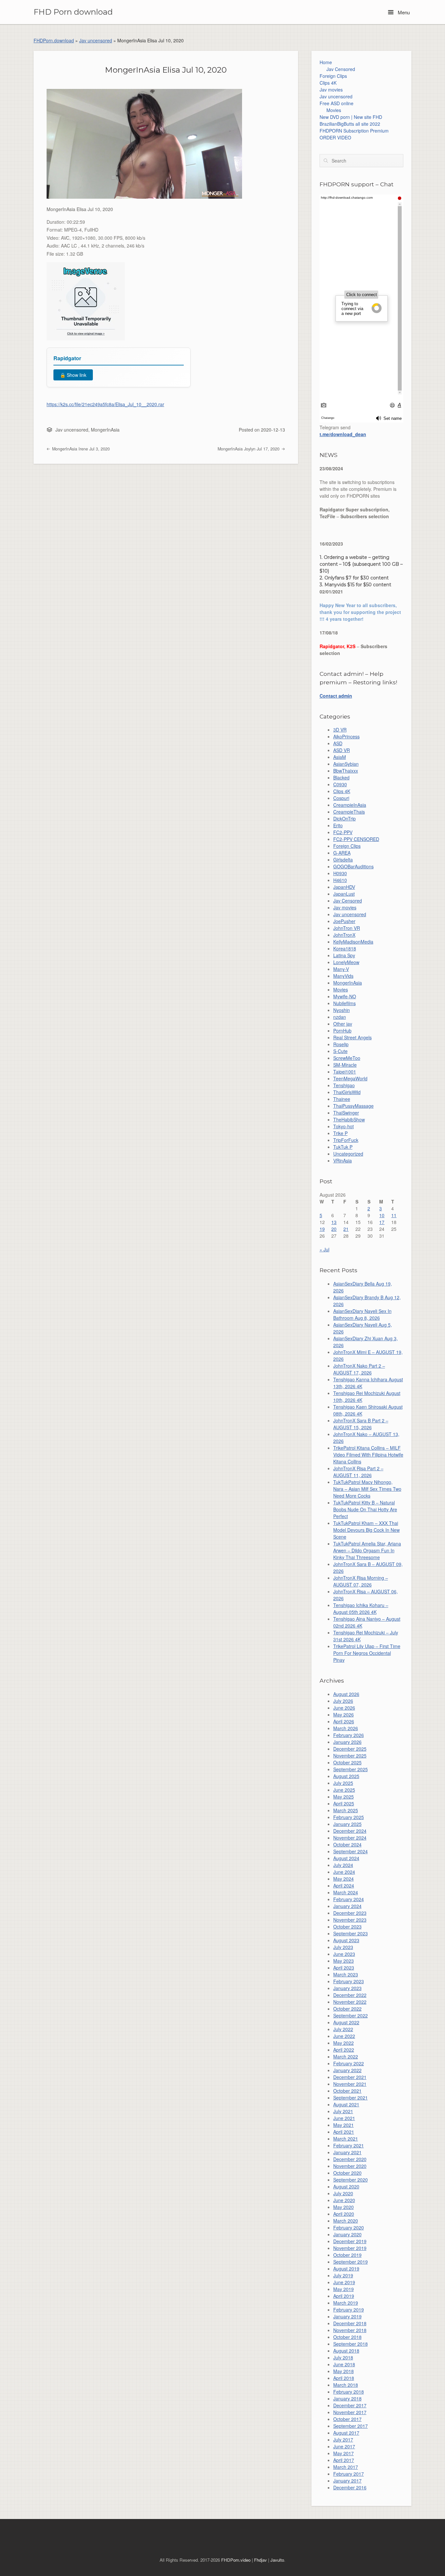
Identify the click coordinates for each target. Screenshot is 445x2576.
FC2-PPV (343, 832)
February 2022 (349, 2063)
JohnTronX (344, 935)
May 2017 (344, 2453)
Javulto (277, 2560)
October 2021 (347, 2091)
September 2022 (351, 2015)
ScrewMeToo (347, 1058)
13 (334, 1222)
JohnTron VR (347, 928)
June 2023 (344, 1954)
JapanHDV (344, 887)
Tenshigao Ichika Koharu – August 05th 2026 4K (361, 1608)
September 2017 (351, 2426)
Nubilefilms (345, 1003)
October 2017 (347, 2419)
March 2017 (346, 2467)
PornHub (342, 1031)
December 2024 (350, 1831)
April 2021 (344, 2132)
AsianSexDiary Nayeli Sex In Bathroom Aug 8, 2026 (362, 1314)
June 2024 (344, 1872)
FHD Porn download (73, 12)
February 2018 (349, 2392)
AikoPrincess (346, 736)
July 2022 (343, 2029)
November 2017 (350, 2412)
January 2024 (347, 1906)
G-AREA (342, 853)
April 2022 (344, 2050)
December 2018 (350, 2323)
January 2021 (347, 2152)
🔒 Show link (73, 375)
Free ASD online (337, 103)
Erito (338, 825)
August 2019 (346, 2269)
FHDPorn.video (236, 2560)
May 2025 (344, 1797)
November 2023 (350, 1920)
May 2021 (344, 2125)
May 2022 (344, 2043)
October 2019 (347, 2255)
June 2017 (344, 2446)
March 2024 (346, 1892)
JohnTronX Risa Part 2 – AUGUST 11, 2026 (358, 1472)
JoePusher (344, 921)
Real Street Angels (352, 1037)
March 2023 (346, 1974)
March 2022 (346, 2057)
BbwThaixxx (346, 771)
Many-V (341, 969)
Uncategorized (348, 1154)
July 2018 (343, 2357)
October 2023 (347, 1927)
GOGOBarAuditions (353, 866)
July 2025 (343, 1783)
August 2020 (346, 2186)
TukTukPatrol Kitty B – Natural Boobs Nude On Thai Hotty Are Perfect (365, 1509)
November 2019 (350, 2248)
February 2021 (349, 2145)
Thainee (342, 1099)
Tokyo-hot (344, 1126)
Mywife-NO (345, 996)
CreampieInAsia (350, 805)
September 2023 (351, 1933)
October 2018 (347, 2337)
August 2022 (346, 2022)
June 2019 (344, 2282)
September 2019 (351, 2262)
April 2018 (344, 2378)
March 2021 (346, 2139)
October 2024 (347, 1844)
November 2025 (350, 1756)
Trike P (340, 1133)
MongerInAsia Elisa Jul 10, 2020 (166, 70)
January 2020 (347, 2234)
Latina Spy (344, 955)
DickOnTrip (345, 818)
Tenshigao (344, 1085)
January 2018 (347, 2398)
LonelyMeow (346, 962)
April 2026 (344, 1721)
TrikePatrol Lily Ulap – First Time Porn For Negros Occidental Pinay (367, 1653)
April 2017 (344, 2460)
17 (382, 1222)
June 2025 (344, 1790)
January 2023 (347, 1988)
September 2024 (351, 1851)
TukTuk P (343, 1147)
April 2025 (344, 1803)
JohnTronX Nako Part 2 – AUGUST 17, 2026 (359, 1369)
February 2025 (349, 1817)
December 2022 (350, 1995)
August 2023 (346, 1940)
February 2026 (349, 1735)
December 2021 (350, 2077)
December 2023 (350, 1913)
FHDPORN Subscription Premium (354, 131)
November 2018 (350, 2330)
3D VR (340, 730)
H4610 (340, 880)
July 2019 (343, 2275)
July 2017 (343, 2440)
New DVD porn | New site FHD (351, 117)
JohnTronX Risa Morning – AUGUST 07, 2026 (361, 1581)
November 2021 (350, 2084)
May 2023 (344, 1961)
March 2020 (346, 2221)
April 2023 (344, 1968)
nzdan (340, 1017)
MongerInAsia (105, 430)
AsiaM (340, 757)
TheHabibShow (349, 1119)
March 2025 (346, 1810)
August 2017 (346, 2433)
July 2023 (343, 1947)
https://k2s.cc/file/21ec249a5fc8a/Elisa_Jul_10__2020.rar (105, 404)
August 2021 (346, 2104)
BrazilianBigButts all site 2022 (350, 124)
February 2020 (349, 2227)
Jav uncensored (96, 40)
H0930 (340, 873)
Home (326, 62)
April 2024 (344, 1886)
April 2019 (344, 2296)
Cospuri (341, 798)
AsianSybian (346, 764)
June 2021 (344, 2118)
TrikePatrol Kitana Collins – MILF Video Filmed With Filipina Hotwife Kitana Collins (368, 1455)
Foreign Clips (333, 76)
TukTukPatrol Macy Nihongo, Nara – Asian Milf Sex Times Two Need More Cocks (367, 1489)
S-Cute (340, 1051)
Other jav (343, 1024)
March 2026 (346, 1728)
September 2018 (351, 2344)
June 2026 (344, 1708)
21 (346, 1229)
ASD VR (342, 750)
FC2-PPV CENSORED (356, 839)
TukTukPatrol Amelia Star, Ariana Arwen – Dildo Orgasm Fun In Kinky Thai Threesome (367, 1550)
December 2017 (350, 2405)
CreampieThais (349, 812)
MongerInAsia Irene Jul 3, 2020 (80, 449)
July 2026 (343, 1701)
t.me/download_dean (343, 434)
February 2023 (349, 1981)
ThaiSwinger (346, 1113)
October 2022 (347, 2009)
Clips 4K (328, 83)
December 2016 (350, 2487)
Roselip (341, 1044)
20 (334, 1229)
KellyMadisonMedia (353, 942)
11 (394, 1215)
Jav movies (331, 90)
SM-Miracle (345, 1065)
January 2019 (347, 2316)
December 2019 (350, 2241)
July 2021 (343, 2111)
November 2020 (350, 2166)
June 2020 (344, 2200)
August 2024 (346, 1858)
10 (382, 1215)
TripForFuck (346, 1140)
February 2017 (349, 2474)
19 (322, 1229)
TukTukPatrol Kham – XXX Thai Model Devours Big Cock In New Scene (366, 1530)
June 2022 (344, 2036)
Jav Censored (341, 69)
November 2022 (350, 2002)
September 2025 (351, 1769)
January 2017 (347, 2481)
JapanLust (344, 894)
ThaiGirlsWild (347, 1092)
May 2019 (344, 2289)
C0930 (340, 784)
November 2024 (350, 1838)
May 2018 (344, 2371)
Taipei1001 (345, 1072)
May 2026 (344, 1715)
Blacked (341, 777)
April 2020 (344, 2214)
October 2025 (347, 1762)
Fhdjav (260, 2560)
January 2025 (347, 1824)
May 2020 (344, 2207)
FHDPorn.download (54, 40)
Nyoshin (342, 1010)
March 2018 (346, 2385)
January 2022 (347, 2070)
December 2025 (350, 1749)
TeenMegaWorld (350, 1078)
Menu (403, 12)
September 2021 (351, 2098)
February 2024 (349, 1899)
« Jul (324, 1249)
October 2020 (347, 2173)
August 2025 (346, 1776)
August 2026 (346, 1694)
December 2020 (350, 2159)
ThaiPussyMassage (353, 1106)
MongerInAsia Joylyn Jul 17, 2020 (249, 449)
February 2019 (349, 2310)
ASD (338, 743)
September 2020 (351, 2180)
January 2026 (347, 1742)
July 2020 (343, 2193)
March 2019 (346, 2303)
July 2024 (343, 1865)
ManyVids (343, 976)
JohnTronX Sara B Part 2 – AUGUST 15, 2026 (361, 1424)
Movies (334, 110)
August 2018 (346, 2351)
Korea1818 (345, 948)
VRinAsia (343, 1160)
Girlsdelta (343, 860)
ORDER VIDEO (335, 137)
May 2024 (344, 1879)
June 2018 (344, 2364)
